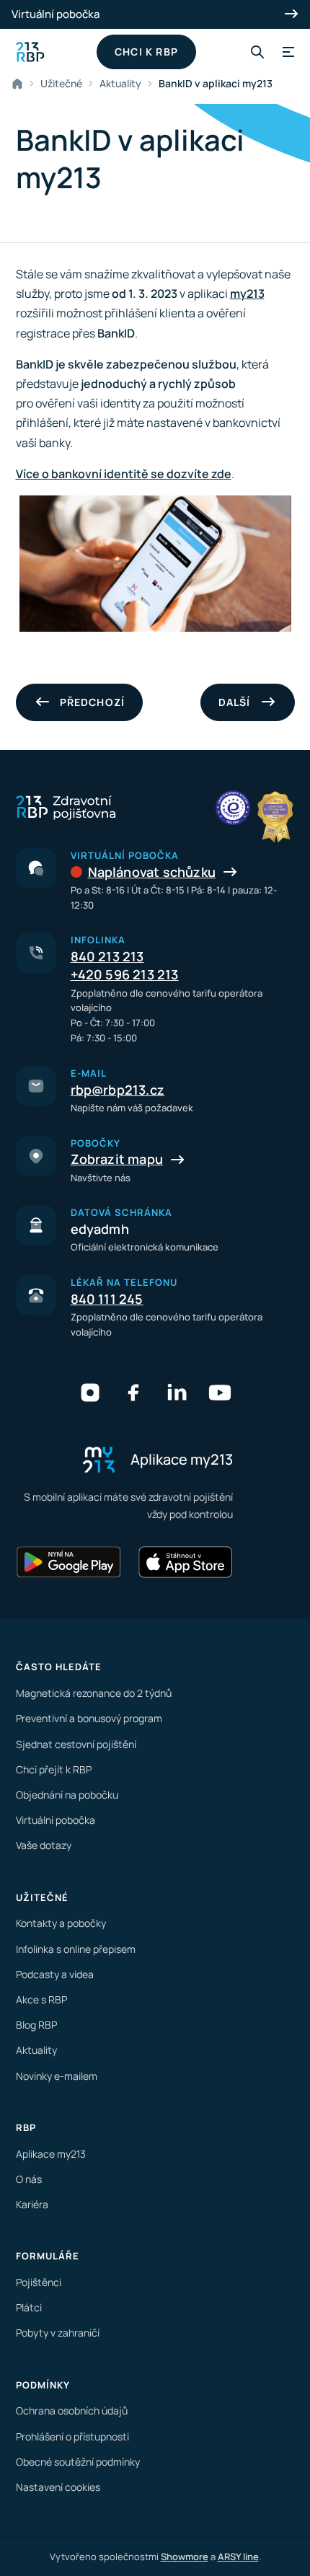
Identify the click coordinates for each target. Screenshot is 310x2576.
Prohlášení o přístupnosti (72, 2436)
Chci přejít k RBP (54, 1769)
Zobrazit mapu (117, 1159)
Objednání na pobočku (67, 1795)
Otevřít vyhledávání (257, 52)
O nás (29, 2179)
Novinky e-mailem (57, 2076)
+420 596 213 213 (125, 974)
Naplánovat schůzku (152, 872)
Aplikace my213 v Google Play (69, 1562)
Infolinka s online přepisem (76, 1949)
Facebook (133, 1393)
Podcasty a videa (55, 1974)
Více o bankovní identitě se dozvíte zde (124, 474)
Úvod (20, 84)
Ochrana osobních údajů (72, 2410)
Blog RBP (36, 2025)
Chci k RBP (146, 52)
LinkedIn (177, 1393)
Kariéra (32, 2204)
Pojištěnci (39, 2282)
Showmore (185, 2557)
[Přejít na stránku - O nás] (233, 808)
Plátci (29, 2307)
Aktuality (120, 83)
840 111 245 (107, 1299)
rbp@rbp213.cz (118, 1090)
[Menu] (286, 52)
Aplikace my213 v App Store (185, 1562)
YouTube (220, 1393)
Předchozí (93, 702)
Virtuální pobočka (56, 14)
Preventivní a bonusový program (89, 1718)
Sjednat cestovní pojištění (76, 1744)
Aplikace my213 (51, 2154)
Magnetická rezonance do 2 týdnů (94, 1693)
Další (235, 702)
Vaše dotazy (44, 1845)
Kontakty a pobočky (61, 1923)
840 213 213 (107, 956)
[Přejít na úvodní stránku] (30, 52)
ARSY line (238, 2557)
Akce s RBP (41, 1999)
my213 (247, 294)
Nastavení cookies (58, 2487)
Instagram (90, 1393)
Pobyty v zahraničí (58, 2333)
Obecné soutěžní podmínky (78, 2462)
